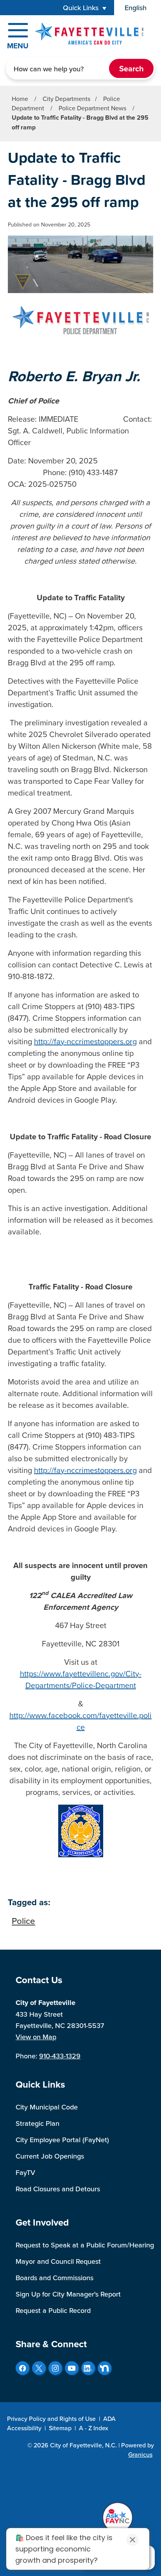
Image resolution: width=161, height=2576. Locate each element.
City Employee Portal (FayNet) (62, 2140)
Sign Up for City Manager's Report (68, 2294)
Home (20, 99)
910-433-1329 (60, 2056)
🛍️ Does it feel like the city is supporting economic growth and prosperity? (64, 2549)
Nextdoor (105, 2368)
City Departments (66, 99)
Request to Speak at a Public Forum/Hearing (85, 2245)
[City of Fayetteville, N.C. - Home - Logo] (89, 34)
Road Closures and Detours (58, 2189)
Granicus (140, 2454)
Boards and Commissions (55, 2278)
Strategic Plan (38, 2123)
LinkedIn (88, 2368)
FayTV (25, 2172)
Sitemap (60, 2428)
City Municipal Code (47, 2107)
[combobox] (138, 8)
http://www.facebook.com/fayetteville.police (80, 1721)
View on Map (36, 2037)
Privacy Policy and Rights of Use (51, 2419)
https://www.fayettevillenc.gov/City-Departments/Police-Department (81, 1679)
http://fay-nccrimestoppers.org (85, 1041)
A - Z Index (94, 2428)
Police (23, 1921)
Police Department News (93, 108)
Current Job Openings (50, 2156)
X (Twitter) (39, 2368)
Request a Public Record (53, 2310)
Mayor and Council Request (58, 2261)
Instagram (55, 2368)
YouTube (72, 2368)
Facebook (22, 2368)
